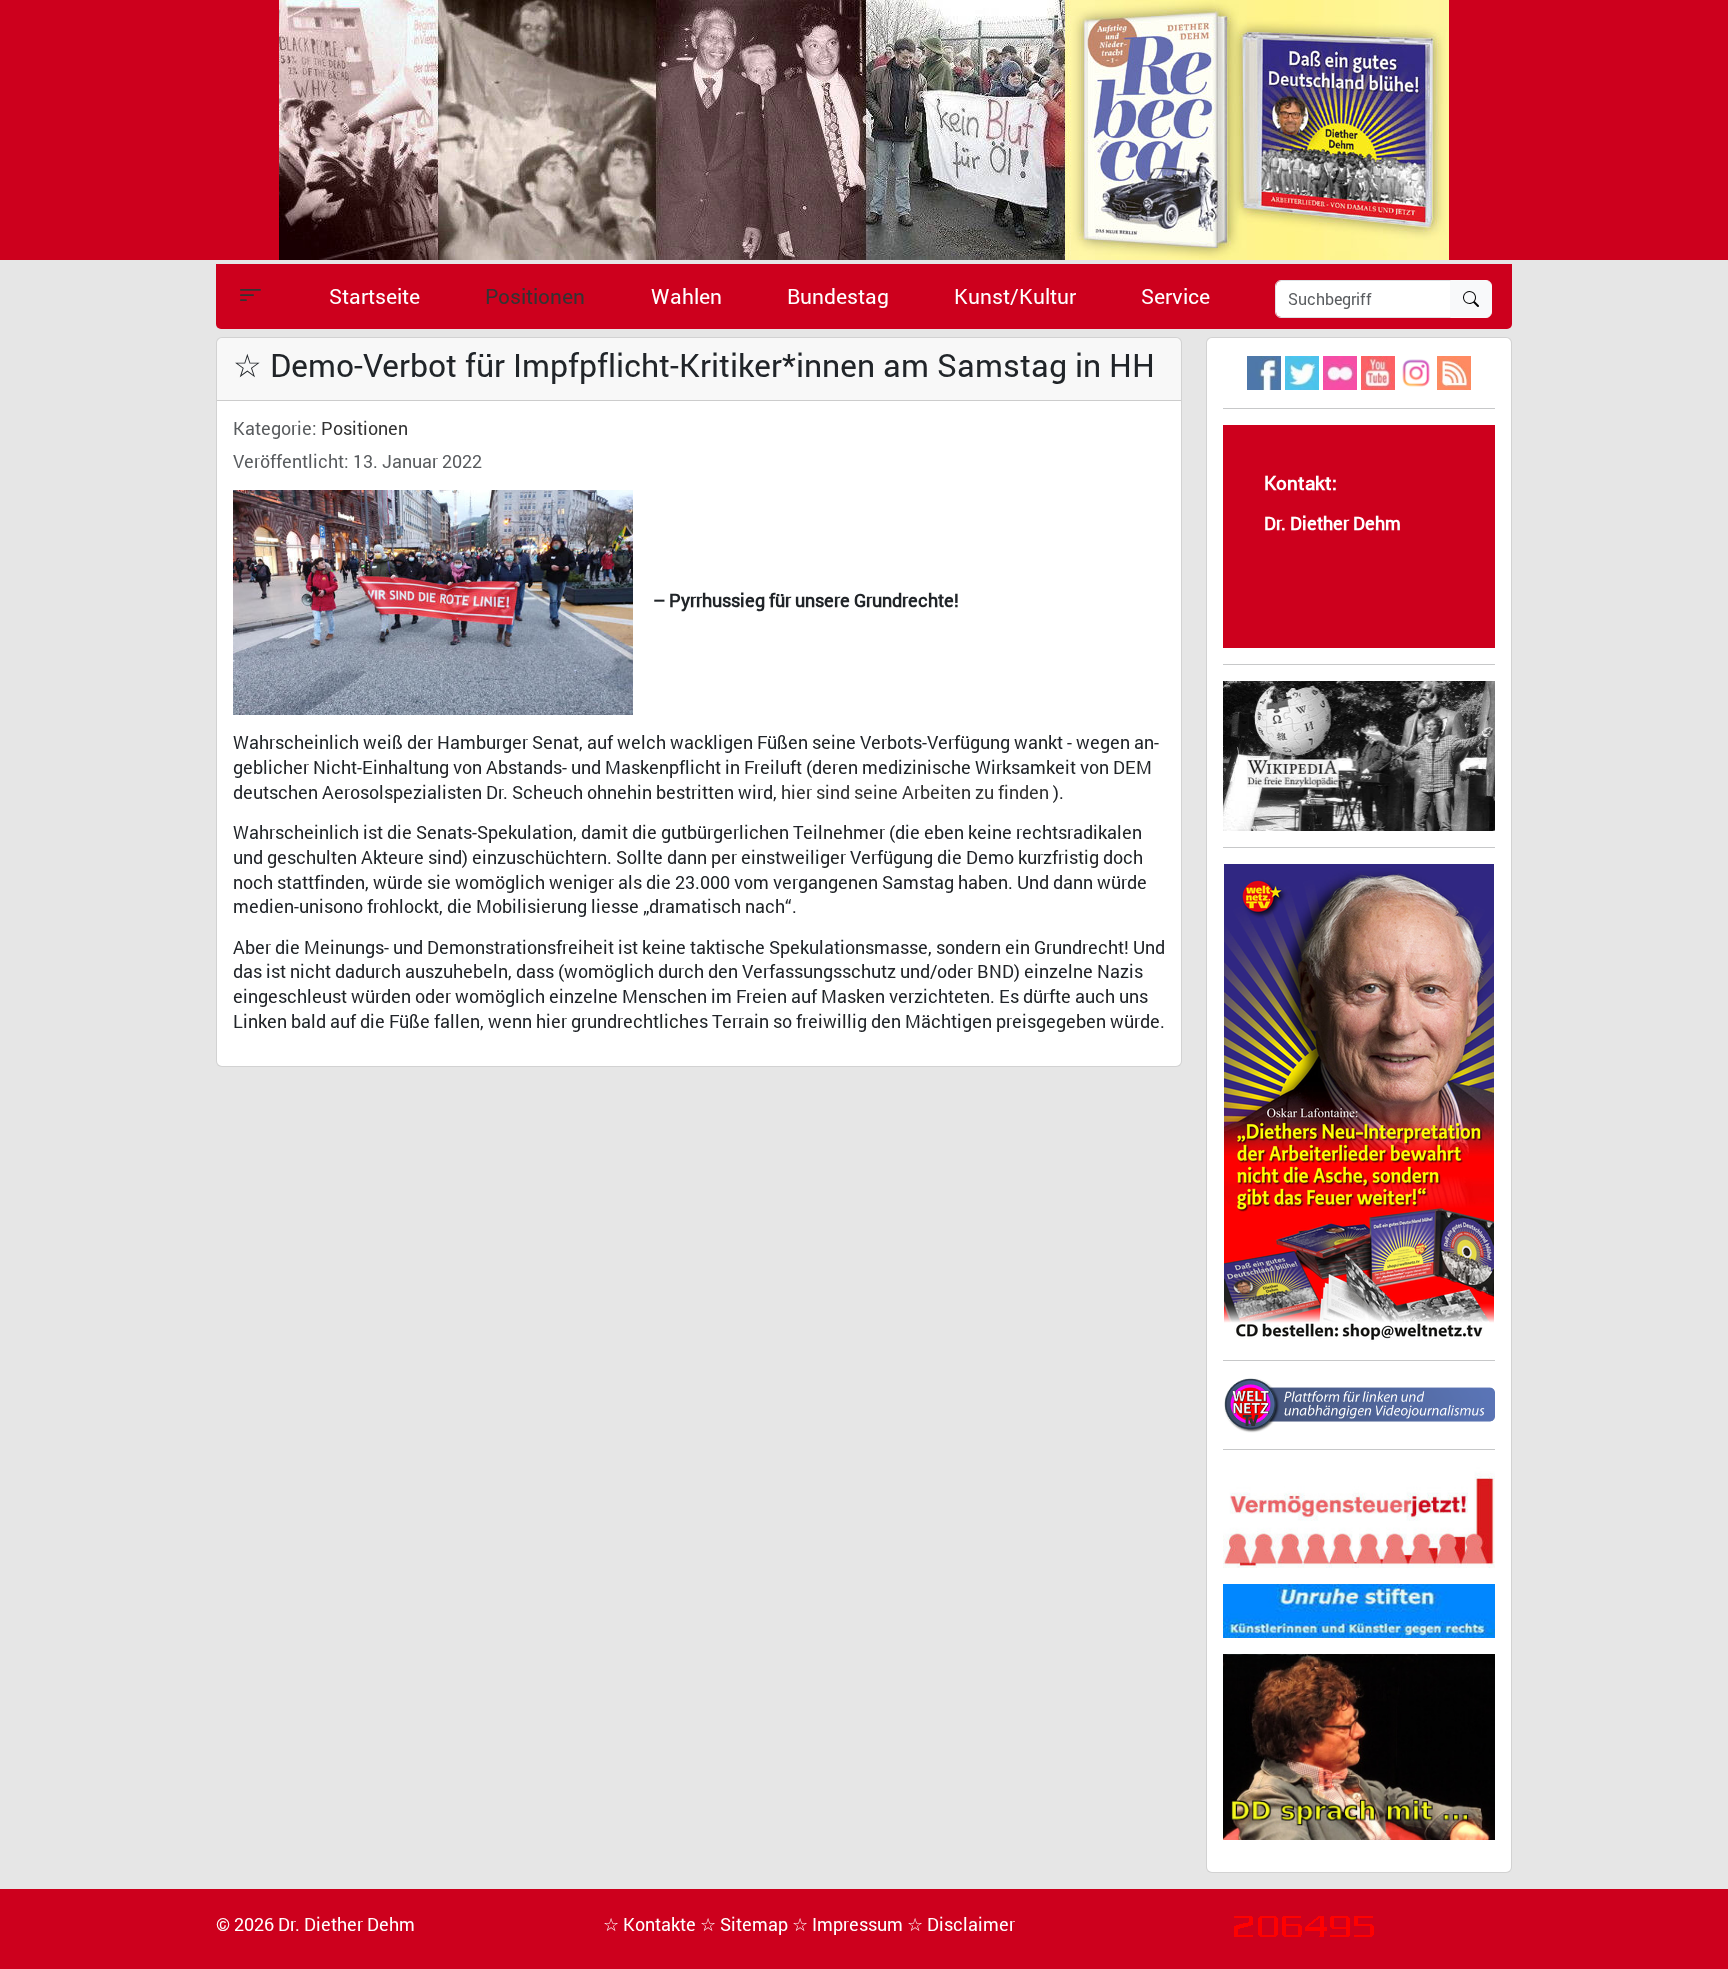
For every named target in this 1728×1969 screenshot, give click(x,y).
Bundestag (838, 296)
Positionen (535, 296)
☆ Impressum (849, 1924)
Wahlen (686, 296)
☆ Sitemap (746, 1924)
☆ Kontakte (651, 1924)
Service (1175, 296)
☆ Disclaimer (961, 1924)
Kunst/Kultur (1015, 296)
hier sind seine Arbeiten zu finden (915, 792)
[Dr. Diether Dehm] (864, 128)
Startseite (374, 296)
